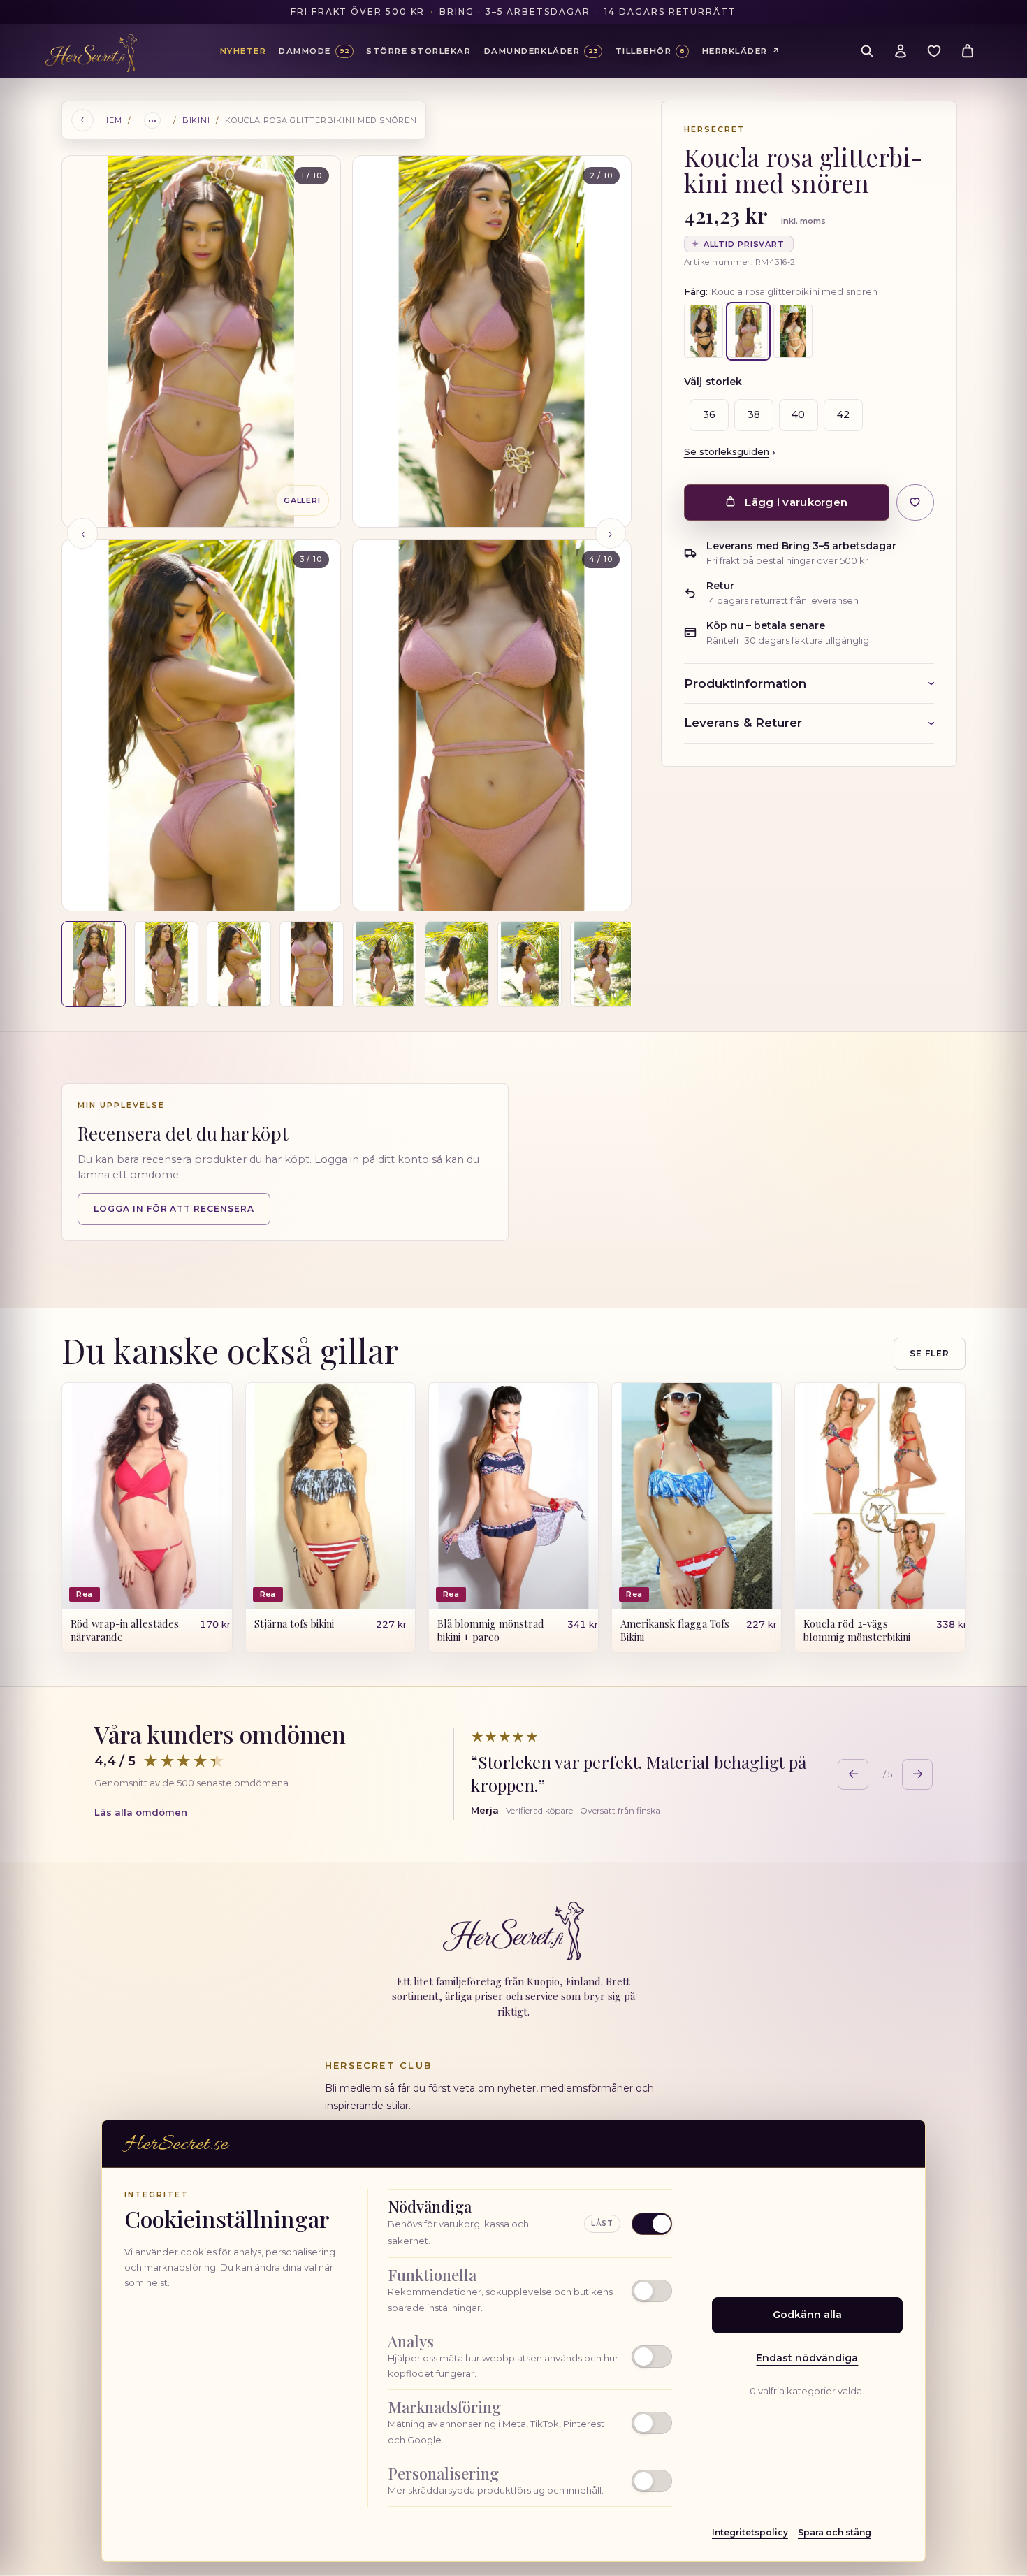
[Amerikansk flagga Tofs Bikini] (697, 1496)
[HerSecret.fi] (91, 53)
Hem (112, 120)
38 (748, 414)
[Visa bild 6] (457, 964)
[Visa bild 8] (602, 964)
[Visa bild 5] (384, 964)
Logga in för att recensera (174, 1208)
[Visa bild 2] (166, 964)
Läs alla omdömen (141, 1812)
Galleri (302, 500)
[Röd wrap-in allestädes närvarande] (147, 1496)
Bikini (196, 120)
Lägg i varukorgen (796, 502)
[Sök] (867, 51)
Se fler (930, 1353)
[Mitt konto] (901, 51)
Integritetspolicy (750, 2532)
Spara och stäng (835, 2532)
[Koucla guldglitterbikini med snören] (793, 331)
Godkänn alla (807, 2315)
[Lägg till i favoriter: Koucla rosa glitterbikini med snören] (915, 502)
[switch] (530, 2291)
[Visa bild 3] (239, 964)
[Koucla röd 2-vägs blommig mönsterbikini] (880, 1496)
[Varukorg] (968, 51)
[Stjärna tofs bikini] (330, 1496)
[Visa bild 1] (94, 964)
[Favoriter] (934, 51)
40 (793, 414)
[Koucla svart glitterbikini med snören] (704, 331)
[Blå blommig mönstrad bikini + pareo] (513, 1496)
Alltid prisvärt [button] (738, 244)
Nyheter (243, 51)
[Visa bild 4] (312, 964)
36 (704, 414)
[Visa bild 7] (530, 964)
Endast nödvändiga (807, 2358)
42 (838, 414)
